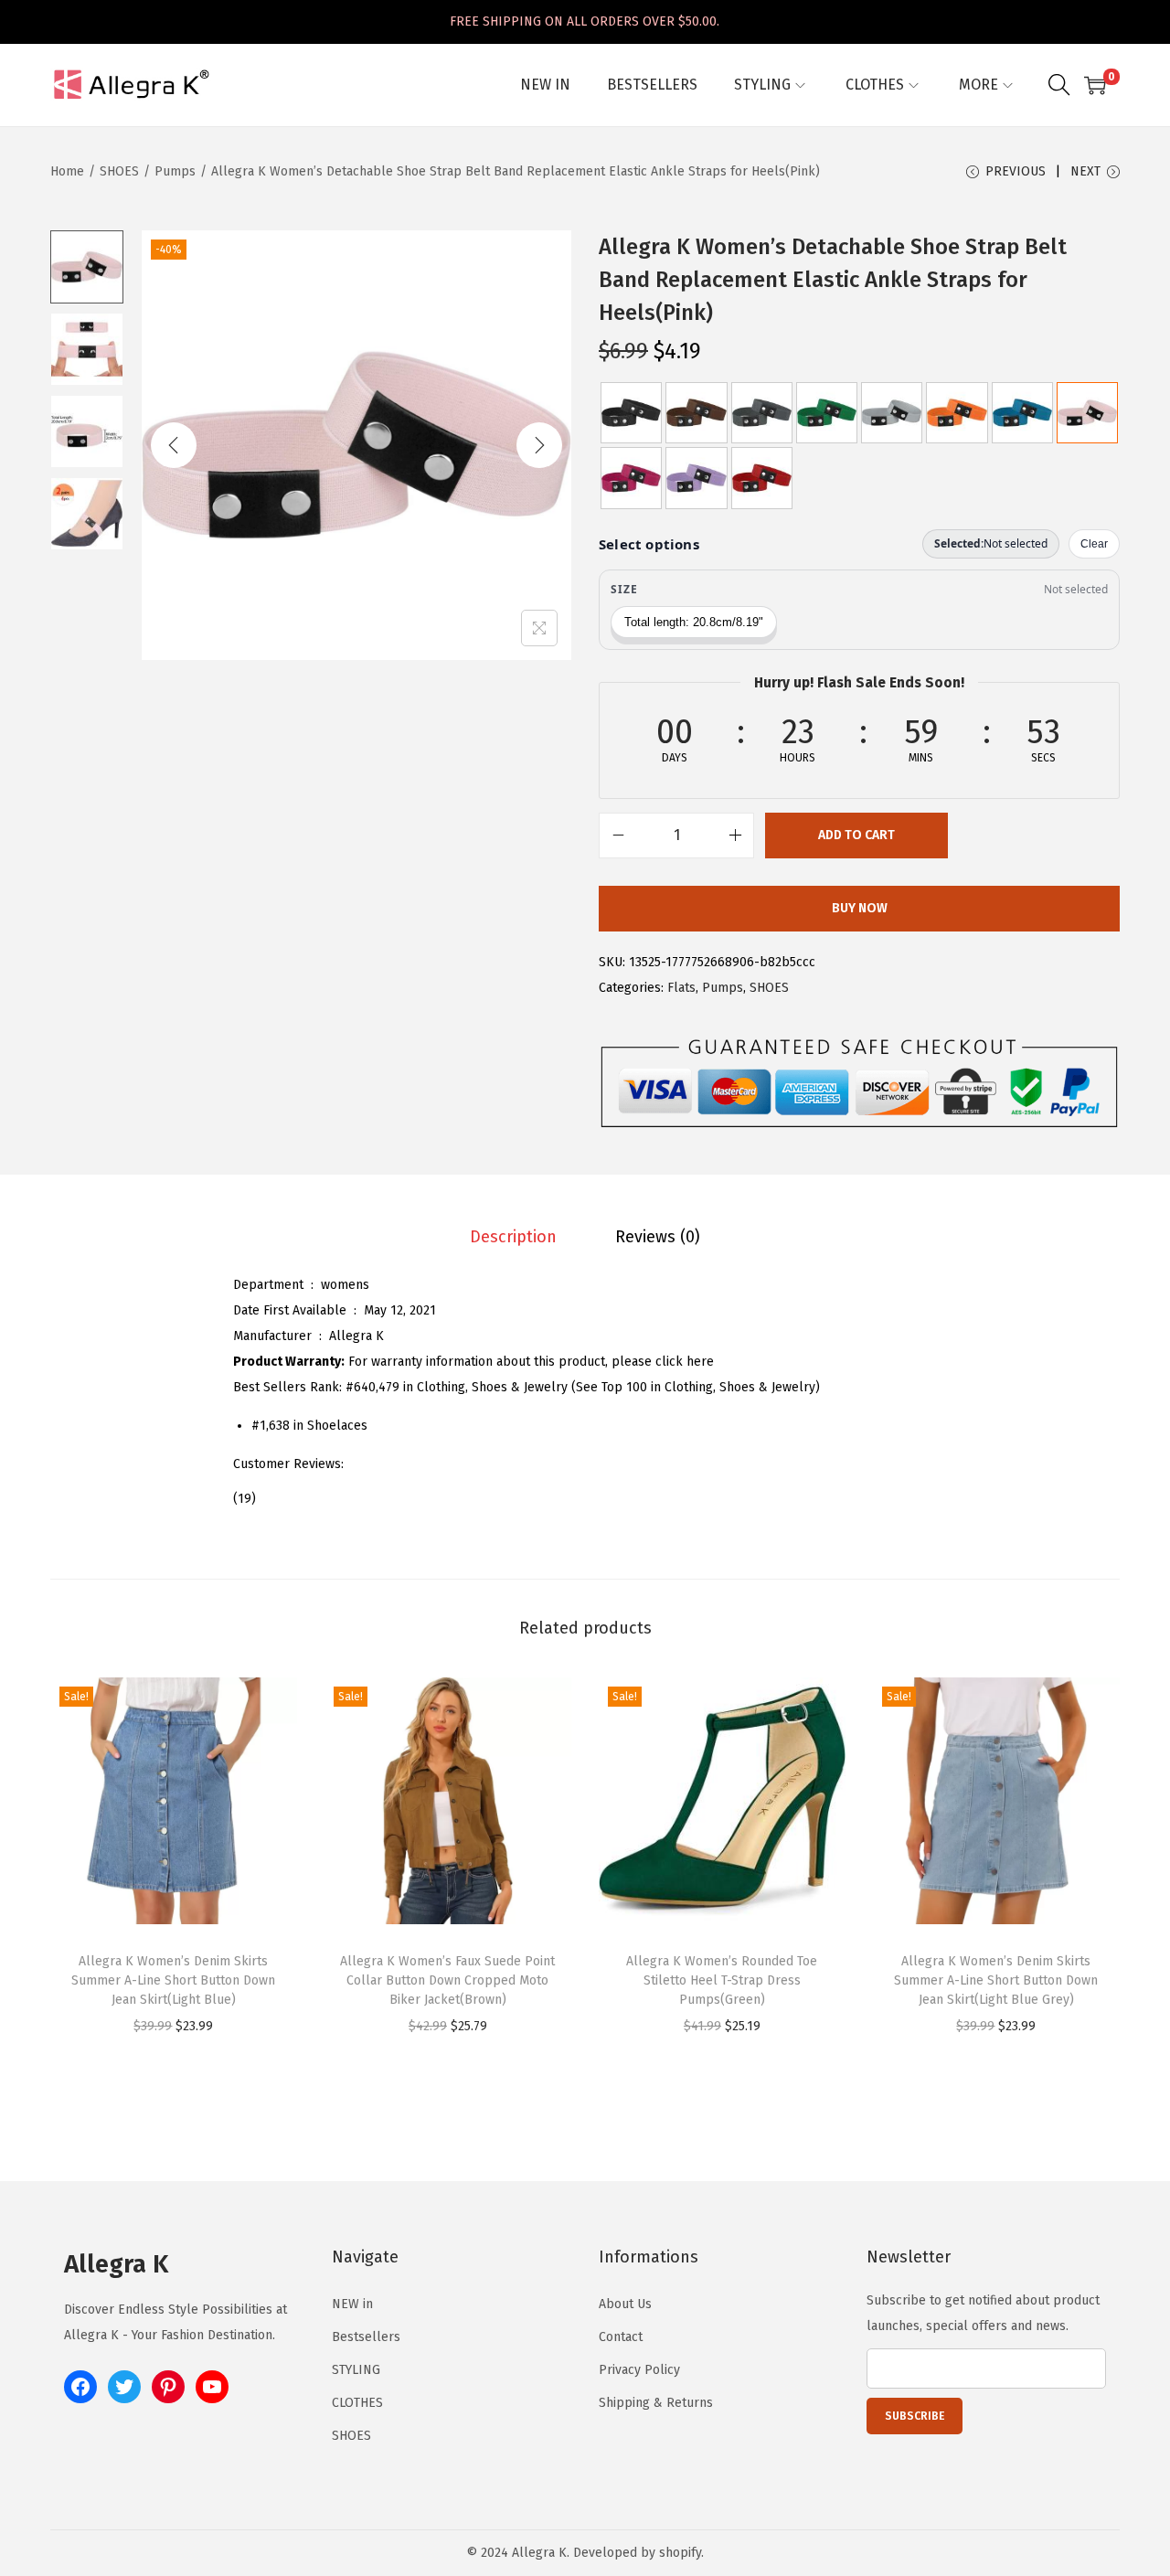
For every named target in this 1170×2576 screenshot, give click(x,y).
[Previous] (174, 445)
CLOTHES (357, 2403)
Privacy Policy (639, 2370)
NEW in (352, 2304)
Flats (681, 988)
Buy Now (860, 908)
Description (513, 1237)
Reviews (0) (658, 1237)
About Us (625, 2304)
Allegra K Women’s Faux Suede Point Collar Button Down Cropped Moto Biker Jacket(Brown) (447, 1980)
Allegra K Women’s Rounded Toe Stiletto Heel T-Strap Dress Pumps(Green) (722, 1980)
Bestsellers (366, 2337)
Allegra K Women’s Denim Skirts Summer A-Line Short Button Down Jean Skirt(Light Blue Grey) (996, 1980)
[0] (1095, 85)
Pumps (175, 171)
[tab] (513, 1237)
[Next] (539, 445)
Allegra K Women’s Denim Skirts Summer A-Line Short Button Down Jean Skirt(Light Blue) (173, 1980)
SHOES (119, 171)
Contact (621, 2337)
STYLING (356, 2370)
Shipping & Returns (656, 2403)
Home (67, 171)
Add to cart (856, 835)
